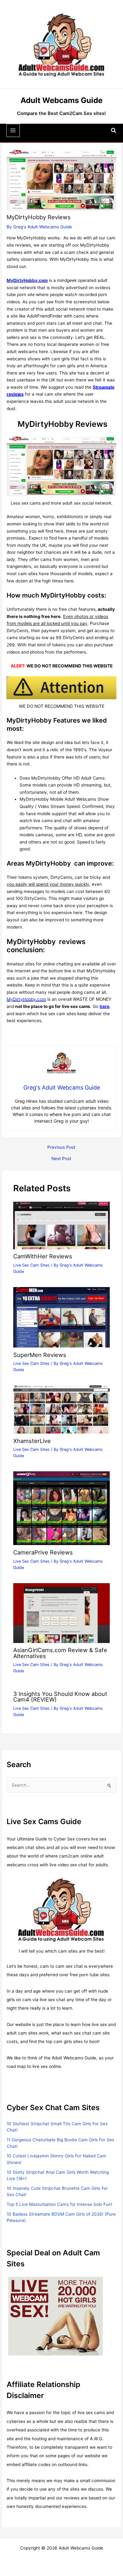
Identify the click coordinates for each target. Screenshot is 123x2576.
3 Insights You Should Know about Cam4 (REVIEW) (60, 1697)
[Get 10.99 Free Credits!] (7, 2316)
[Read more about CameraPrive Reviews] (62, 1508)
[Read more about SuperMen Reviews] (62, 1317)
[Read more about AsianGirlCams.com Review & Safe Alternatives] (62, 1613)
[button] (114, 131)
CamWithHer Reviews (43, 1256)
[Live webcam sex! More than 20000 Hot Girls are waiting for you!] (56, 2316)
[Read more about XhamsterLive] (62, 1409)
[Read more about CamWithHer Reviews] (62, 1225)
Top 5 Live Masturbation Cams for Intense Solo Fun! (59, 2204)
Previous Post (61, 1148)
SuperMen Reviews (40, 1355)
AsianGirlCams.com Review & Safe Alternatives (60, 1653)
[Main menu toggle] (13, 131)
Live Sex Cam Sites (31, 1265)
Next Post (61, 1159)
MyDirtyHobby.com (26, 999)
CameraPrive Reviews (43, 1552)
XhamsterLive (32, 1441)
